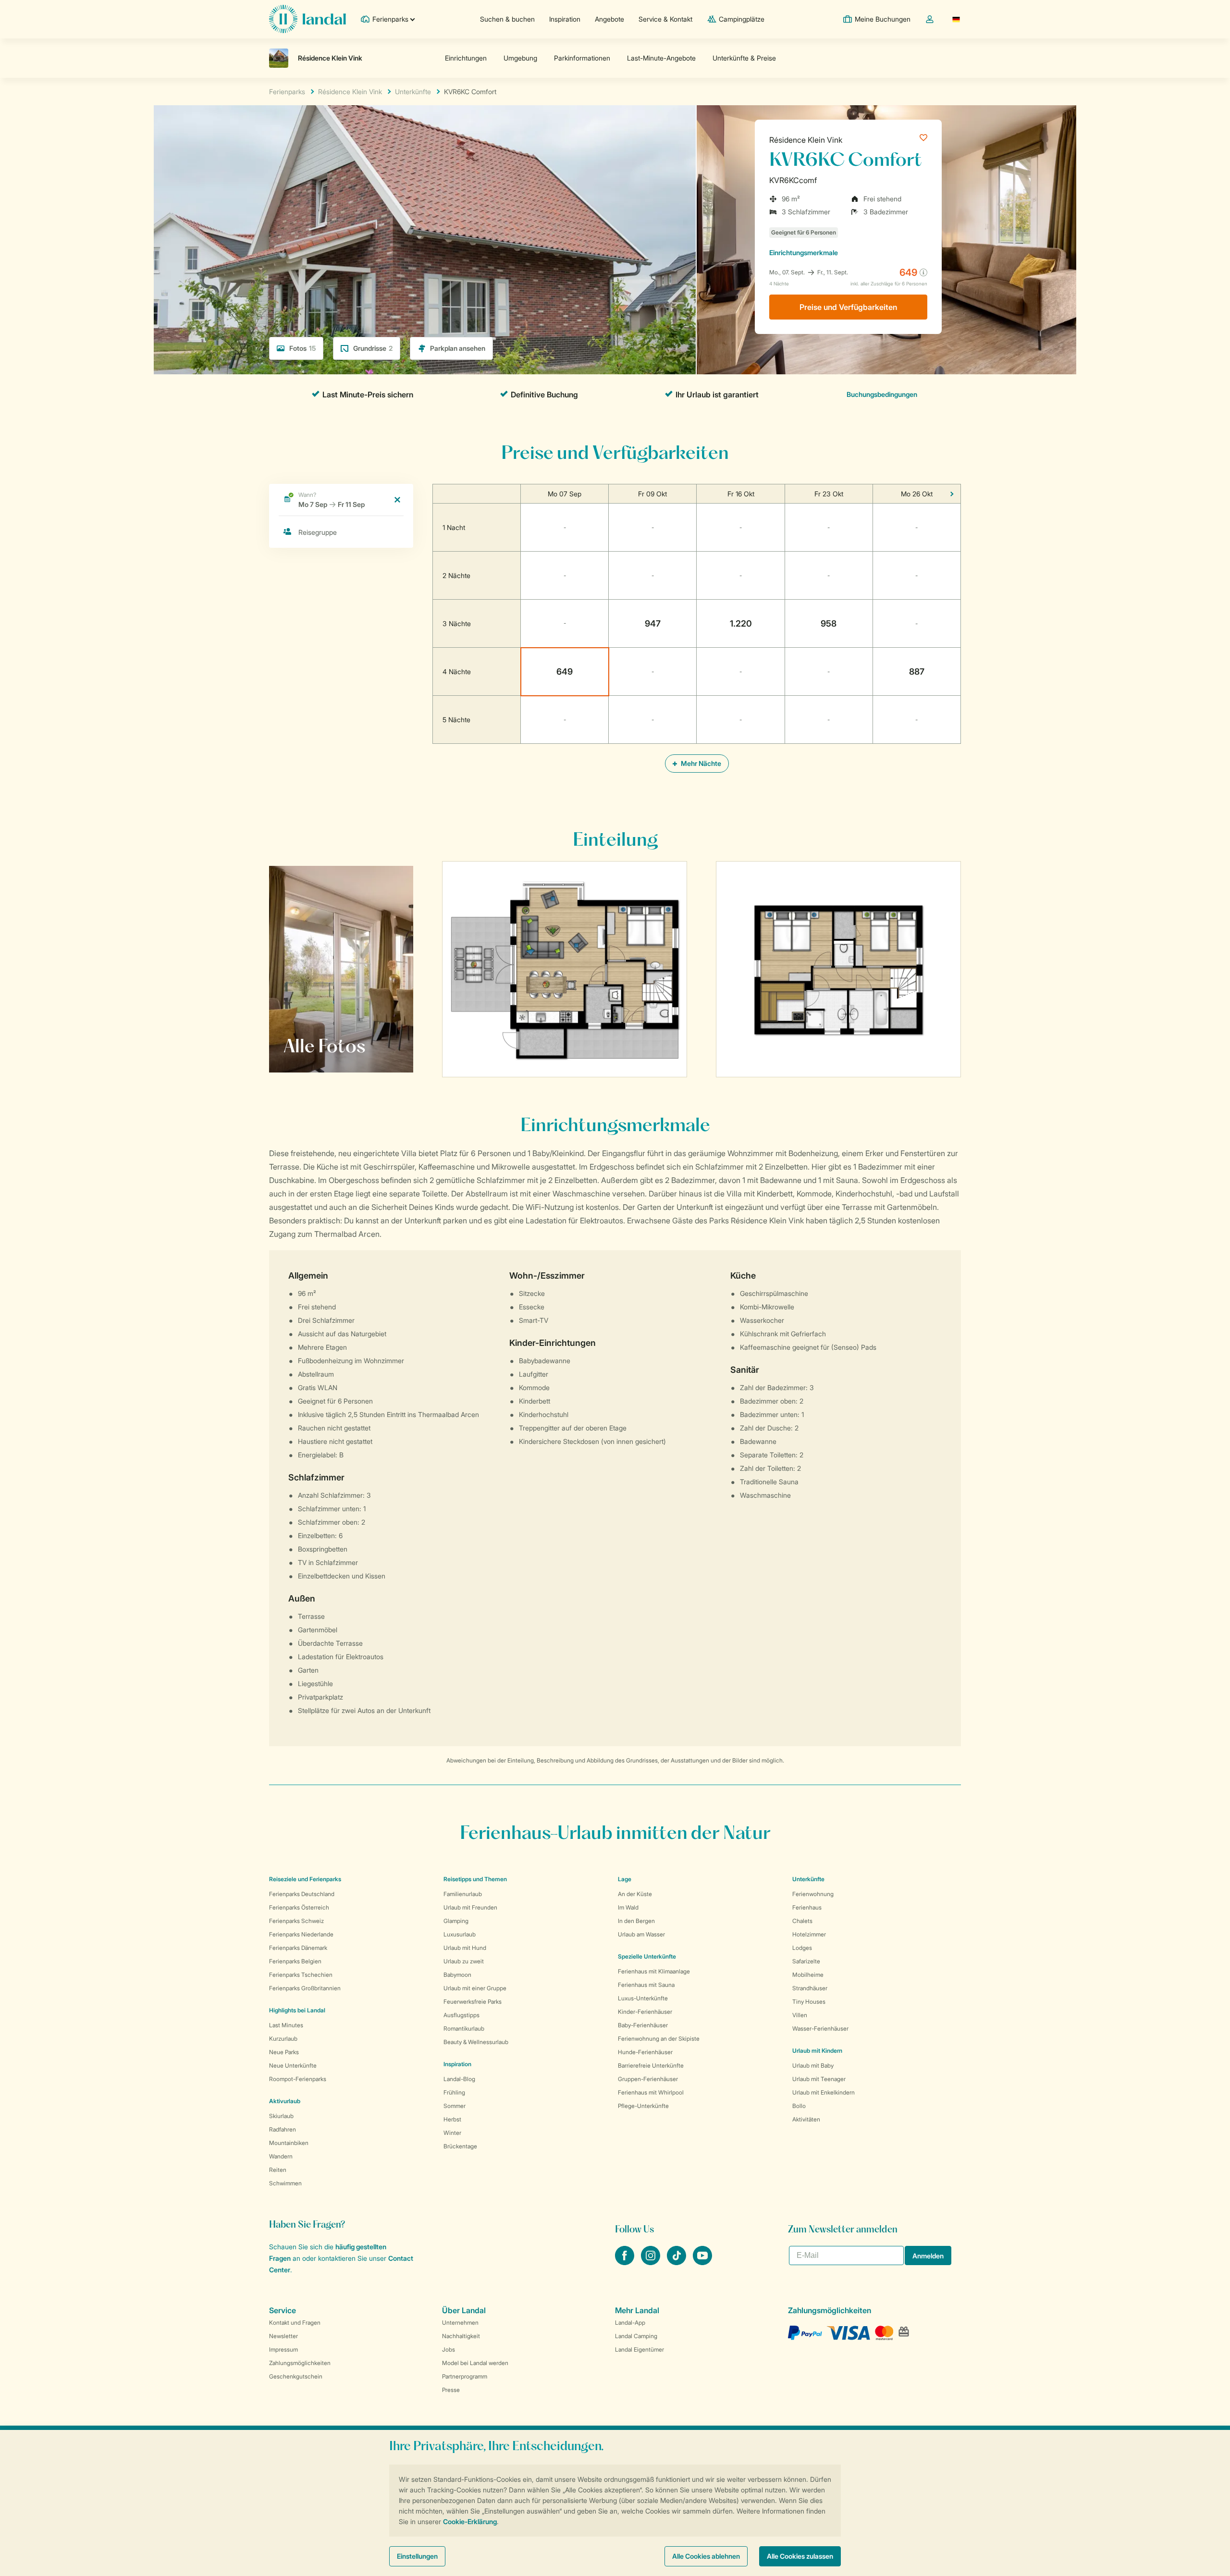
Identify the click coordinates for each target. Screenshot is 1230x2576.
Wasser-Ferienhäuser (820, 2028)
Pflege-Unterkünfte (643, 2106)
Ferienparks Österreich (299, 1907)
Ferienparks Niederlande (301, 1934)
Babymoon (457, 1975)
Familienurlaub (463, 1894)
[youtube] (702, 2262)
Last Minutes (286, 2025)
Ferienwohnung (813, 1894)
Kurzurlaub (283, 2039)
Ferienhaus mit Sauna (646, 1985)
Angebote (609, 19)
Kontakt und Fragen (295, 2323)
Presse (451, 2390)
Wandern (281, 2156)
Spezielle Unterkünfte (647, 1956)
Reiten (278, 2170)
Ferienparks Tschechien (301, 1975)
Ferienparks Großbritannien (305, 1988)
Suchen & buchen (507, 19)
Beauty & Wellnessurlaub (476, 2042)
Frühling (454, 2092)
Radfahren (283, 2129)
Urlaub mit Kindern (817, 2051)
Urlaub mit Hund (465, 1948)
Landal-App (630, 2323)
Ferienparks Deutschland (302, 1894)
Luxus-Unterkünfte (643, 1998)
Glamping (456, 1921)
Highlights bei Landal (297, 2010)
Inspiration (565, 19)
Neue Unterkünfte (293, 2065)
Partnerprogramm (465, 2376)
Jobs (449, 2349)
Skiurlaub (281, 2116)
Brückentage (460, 2146)
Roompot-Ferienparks (298, 2079)
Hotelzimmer (809, 1934)
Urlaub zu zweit (464, 1961)
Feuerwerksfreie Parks (473, 2002)
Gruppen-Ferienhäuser (648, 2079)
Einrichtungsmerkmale (804, 253)
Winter (452, 2133)
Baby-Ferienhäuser (643, 2025)
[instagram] (652, 2262)
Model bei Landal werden (475, 2363)
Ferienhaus (807, 1907)
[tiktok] (677, 2262)
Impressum (283, 2349)
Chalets (802, 1921)
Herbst (452, 2119)
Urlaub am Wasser (641, 1934)
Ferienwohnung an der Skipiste (659, 2039)
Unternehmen (460, 2323)
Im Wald (628, 1907)
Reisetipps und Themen (475, 1879)
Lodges (802, 1948)
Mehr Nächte (700, 763)
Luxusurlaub (460, 1934)
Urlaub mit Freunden (470, 1907)
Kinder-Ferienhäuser (645, 2012)
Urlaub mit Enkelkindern (824, 2092)
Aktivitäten (806, 2119)
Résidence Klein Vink (806, 140)
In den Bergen (636, 1921)
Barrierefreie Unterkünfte (651, 2065)
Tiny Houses (809, 2002)
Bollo (799, 2106)
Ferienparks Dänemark (298, 1948)
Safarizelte (806, 1961)
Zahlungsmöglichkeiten (300, 2363)
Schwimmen (285, 2183)
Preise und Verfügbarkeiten (848, 307)
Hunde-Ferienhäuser (645, 2052)
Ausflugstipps (461, 2015)
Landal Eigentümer (640, 2349)
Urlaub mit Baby (813, 2065)
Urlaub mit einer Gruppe (475, 1988)
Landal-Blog (459, 2079)
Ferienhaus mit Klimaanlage (654, 1971)
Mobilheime (808, 1975)
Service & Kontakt (665, 19)
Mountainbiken (289, 2143)
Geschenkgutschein (296, 2376)
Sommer (455, 2106)
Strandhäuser (810, 1988)
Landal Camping (636, 2336)
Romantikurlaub (464, 2028)
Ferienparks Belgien (295, 1961)
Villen (800, 2015)
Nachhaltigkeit (461, 2336)
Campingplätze (742, 19)
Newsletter (283, 2336)
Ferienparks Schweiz (296, 1921)
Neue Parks (284, 2052)
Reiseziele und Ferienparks (305, 1879)
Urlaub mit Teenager (819, 2079)
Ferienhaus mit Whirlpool (651, 2092)
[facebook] (626, 2262)
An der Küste (635, 1894)
